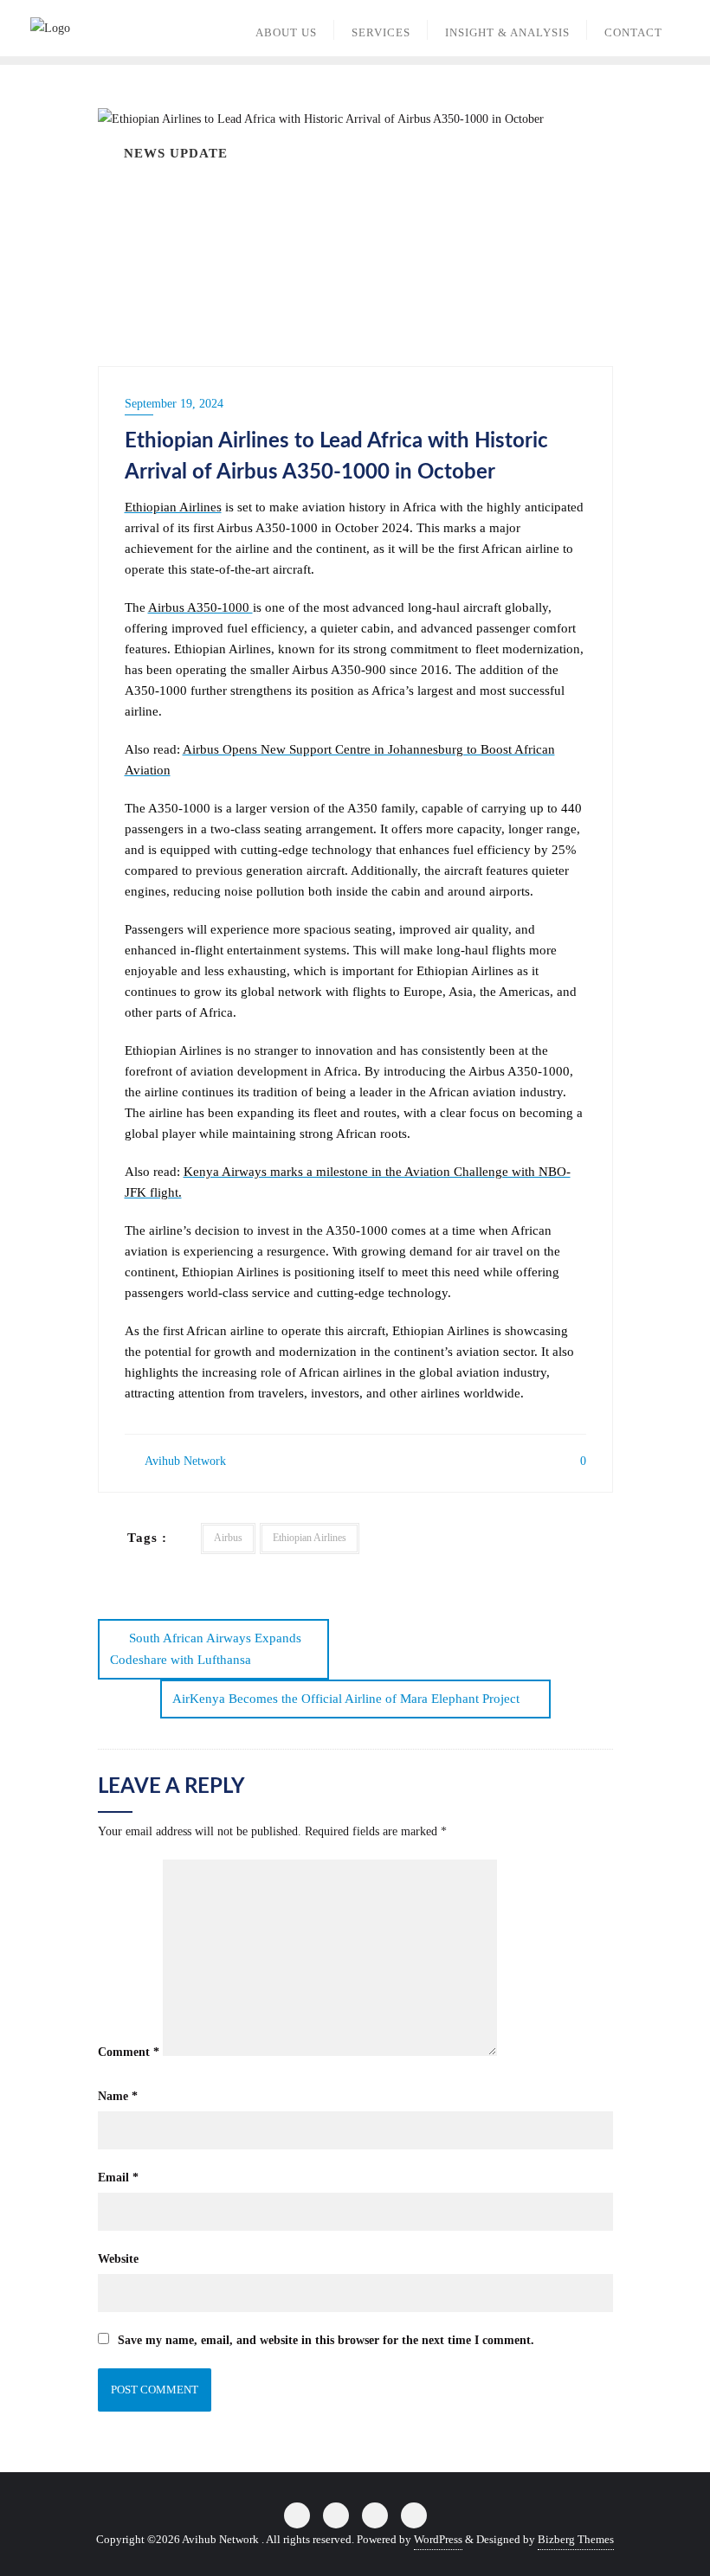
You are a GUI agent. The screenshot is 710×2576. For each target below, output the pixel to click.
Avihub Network (184, 1461)
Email (118, 2178)
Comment (129, 2052)
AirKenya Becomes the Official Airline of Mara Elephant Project (346, 1699)
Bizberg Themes (576, 2539)
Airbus (228, 1538)
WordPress (438, 2539)
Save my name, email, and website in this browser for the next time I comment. (326, 2340)
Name (118, 2096)
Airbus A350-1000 (200, 607)
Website (118, 2259)
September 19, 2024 (174, 404)
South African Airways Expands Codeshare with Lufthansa (206, 1649)
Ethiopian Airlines (173, 507)
